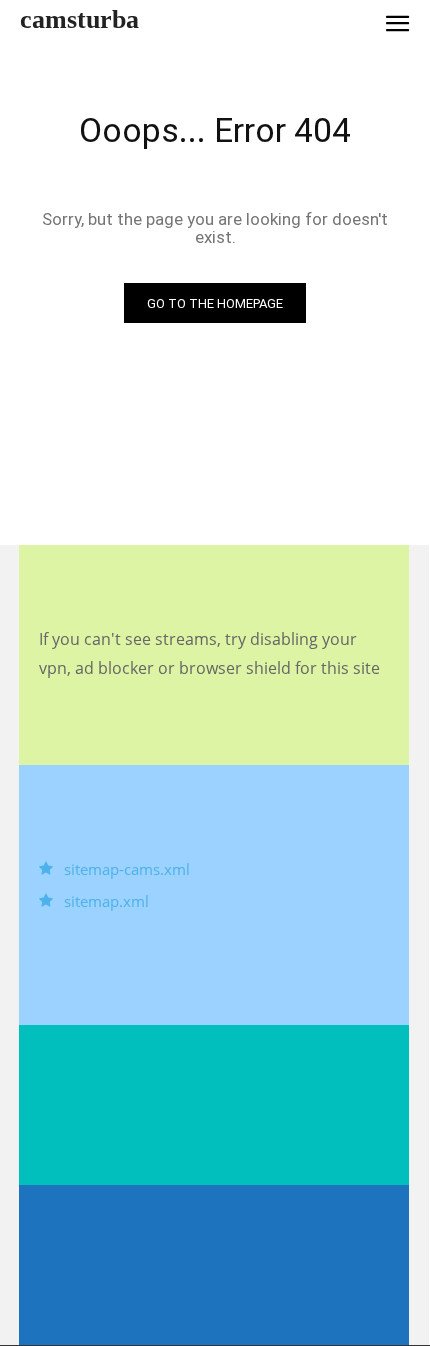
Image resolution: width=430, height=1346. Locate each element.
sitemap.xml (106, 901)
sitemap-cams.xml (127, 869)
